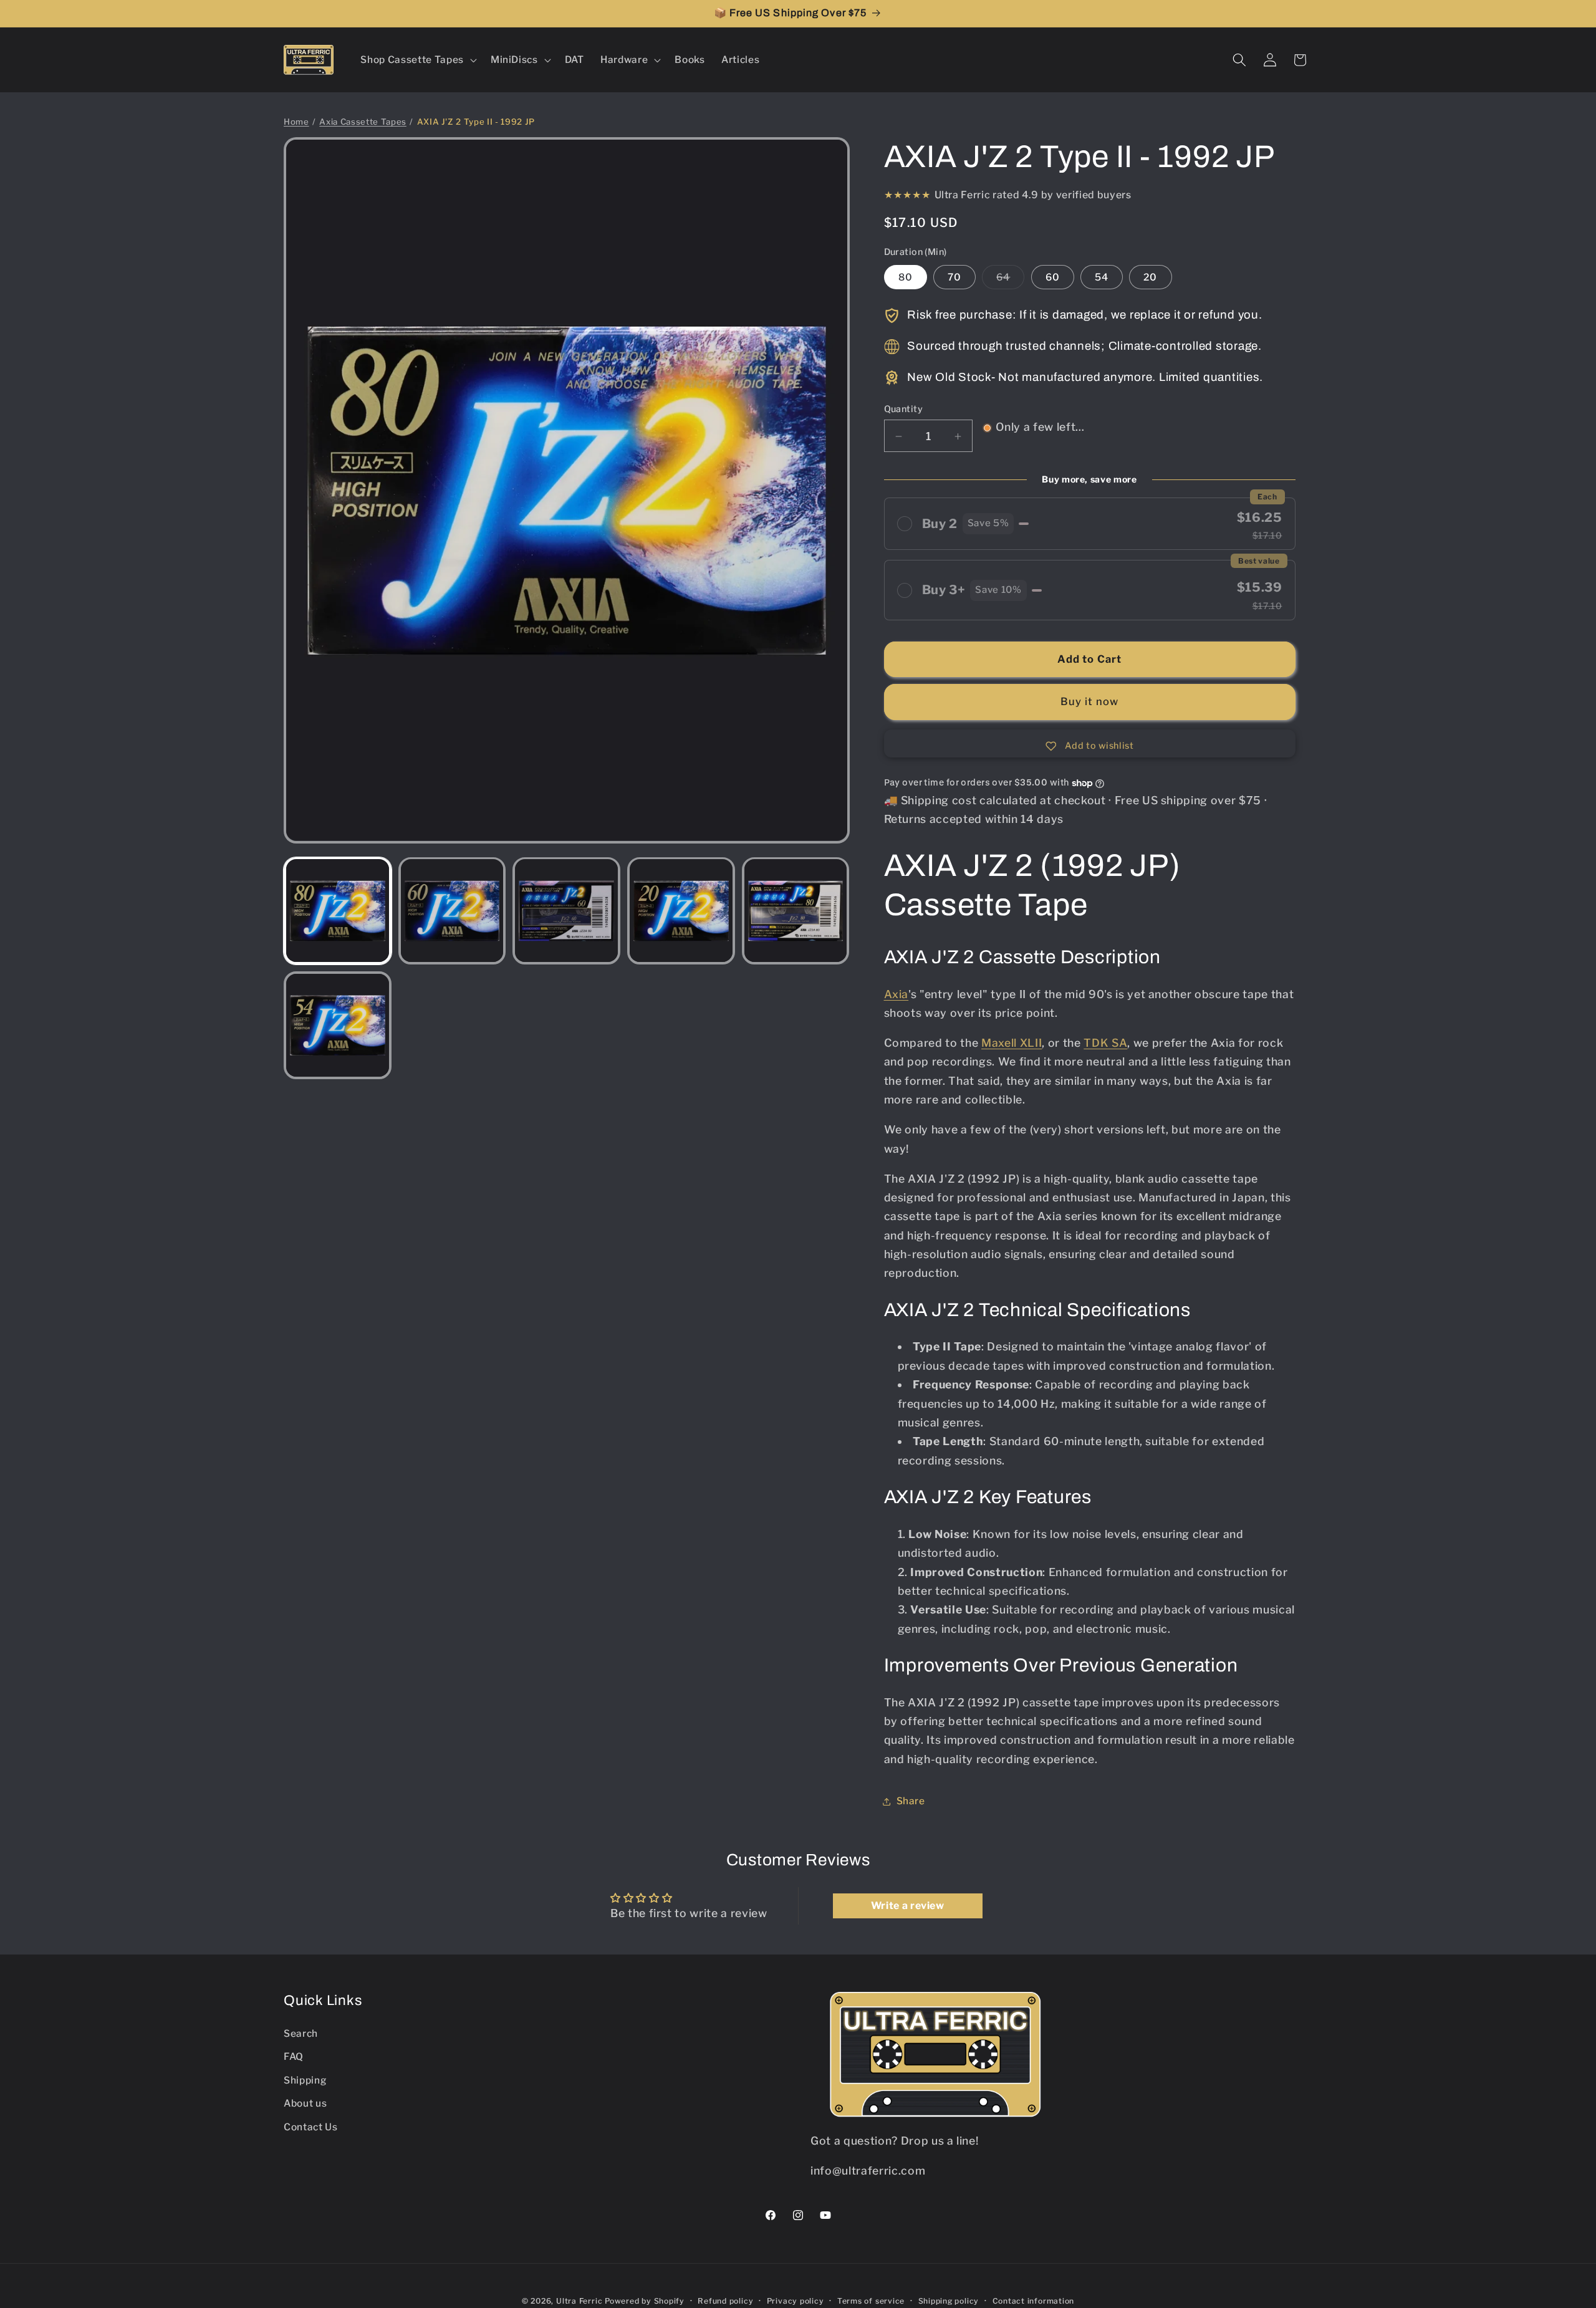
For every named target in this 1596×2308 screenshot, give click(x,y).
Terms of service (871, 2301)
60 (1053, 277)
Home (296, 122)
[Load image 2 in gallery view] (452, 911)
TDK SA (1105, 1043)
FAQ (294, 2056)
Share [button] (911, 1801)
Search (301, 2033)
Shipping (305, 2080)
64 (1010, 280)
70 (954, 277)
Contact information (1034, 2301)
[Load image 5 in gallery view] (796, 911)
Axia (897, 994)
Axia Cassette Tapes (363, 122)
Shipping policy (949, 2301)
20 (1150, 277)
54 (1102, 277)
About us (305, 2103)
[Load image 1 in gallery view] (338, 911)
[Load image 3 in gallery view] (566, 911)
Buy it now (1090, 702)
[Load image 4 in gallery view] (681, 911)
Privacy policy (796, 2301)
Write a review (908, 1906)
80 (906, 277)
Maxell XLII (1012, 1043)
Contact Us (311, 2127)
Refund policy (725, 2301)
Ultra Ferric (579, 2301)
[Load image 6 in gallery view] (338, 1025)
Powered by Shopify (645, 2301)
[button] (417, 60)
